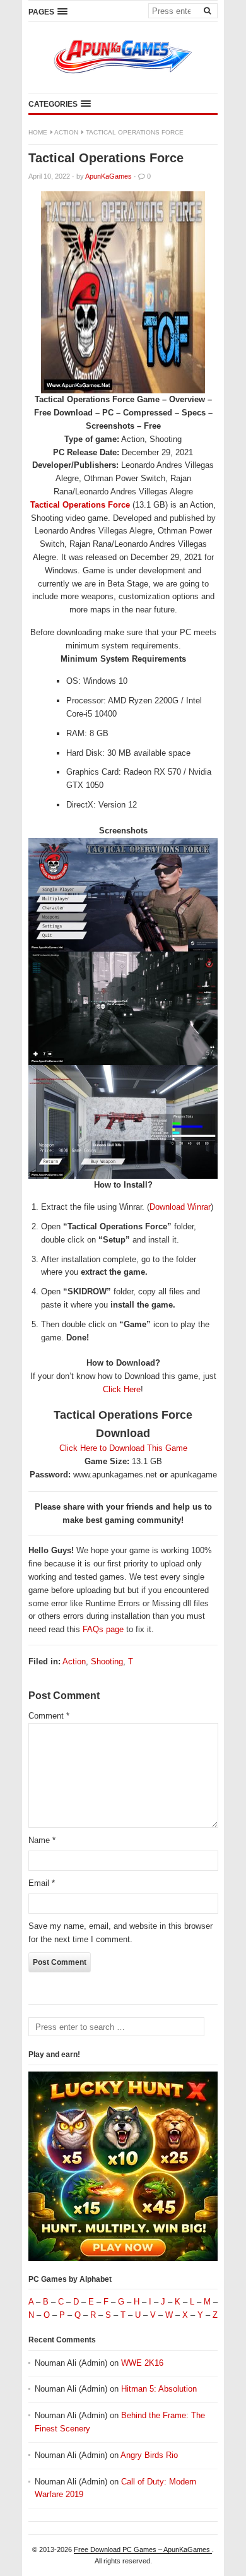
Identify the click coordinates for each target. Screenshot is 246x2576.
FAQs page (103, 1629)
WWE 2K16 (142, 2363)
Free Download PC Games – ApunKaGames (143, 2549)
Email (42, 1883)
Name (42, 1840)
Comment (49, 1716)
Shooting (107, 1661)
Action (66, 132)
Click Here (122, 1389)
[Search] (207, 10)
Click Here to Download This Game (123, 1448)
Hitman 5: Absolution (159, 2389)
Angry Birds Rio (149, 2455)
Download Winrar (180, 1207)
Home (38, 132)
